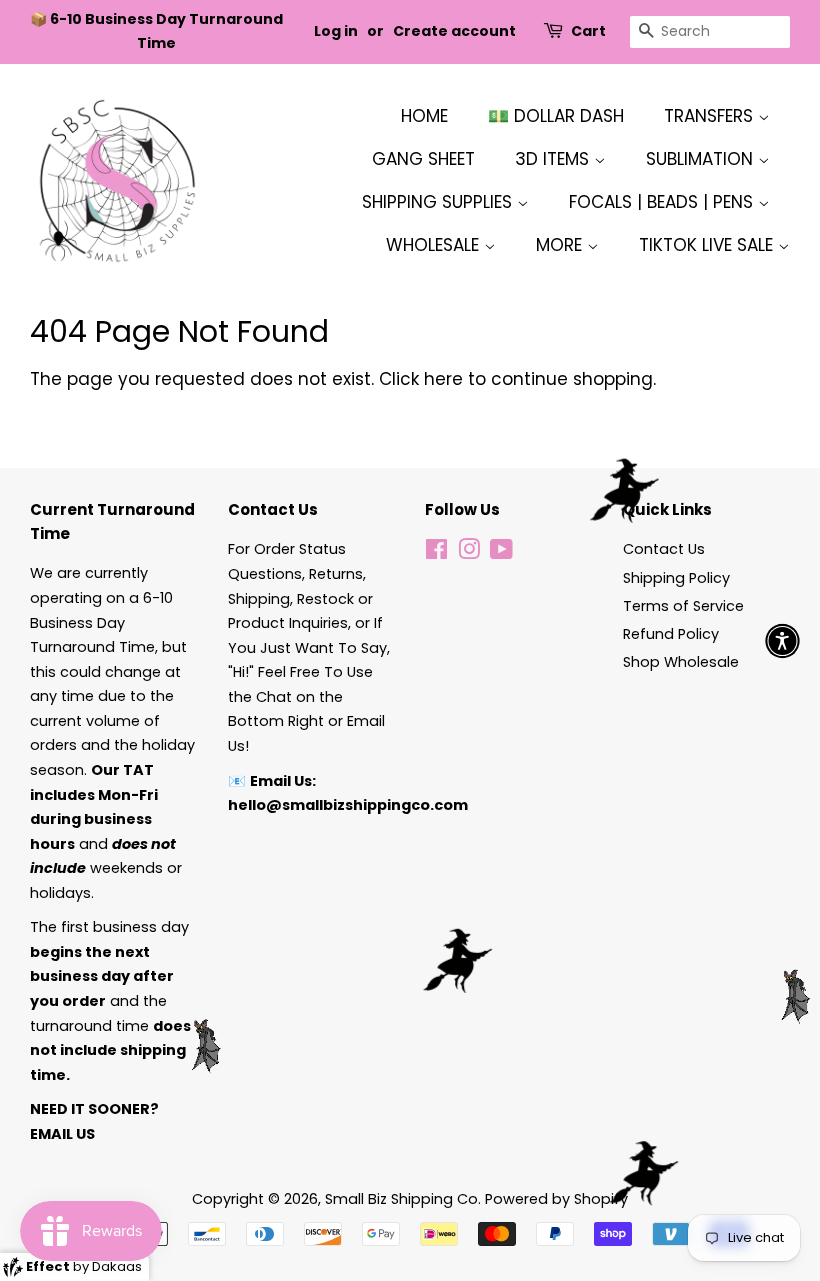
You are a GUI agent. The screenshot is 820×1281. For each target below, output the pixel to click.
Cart (588, 31)
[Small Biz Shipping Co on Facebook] (436, 553)
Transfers (711, 116)
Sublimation (702, 159)
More (561, 245)
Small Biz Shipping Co (401, 1199)
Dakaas (117, 1266)
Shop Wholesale (681, 662)
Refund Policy (671, 634)
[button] (782, 640)
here (443, 379)
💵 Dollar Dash (556, 116)
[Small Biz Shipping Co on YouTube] (501, 553)
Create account (454, 31)
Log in (336, 31)
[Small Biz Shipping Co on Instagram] (469, 553)
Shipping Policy (676, 578)
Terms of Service (683, 606)
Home (424, 116)
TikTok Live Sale (708, 245)
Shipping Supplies (439, 202)
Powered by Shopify (556, 1199)
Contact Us (664, 549)
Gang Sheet (423, 159)
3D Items (554, 159)
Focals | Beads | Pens (663, 202)
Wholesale (435, 245)
